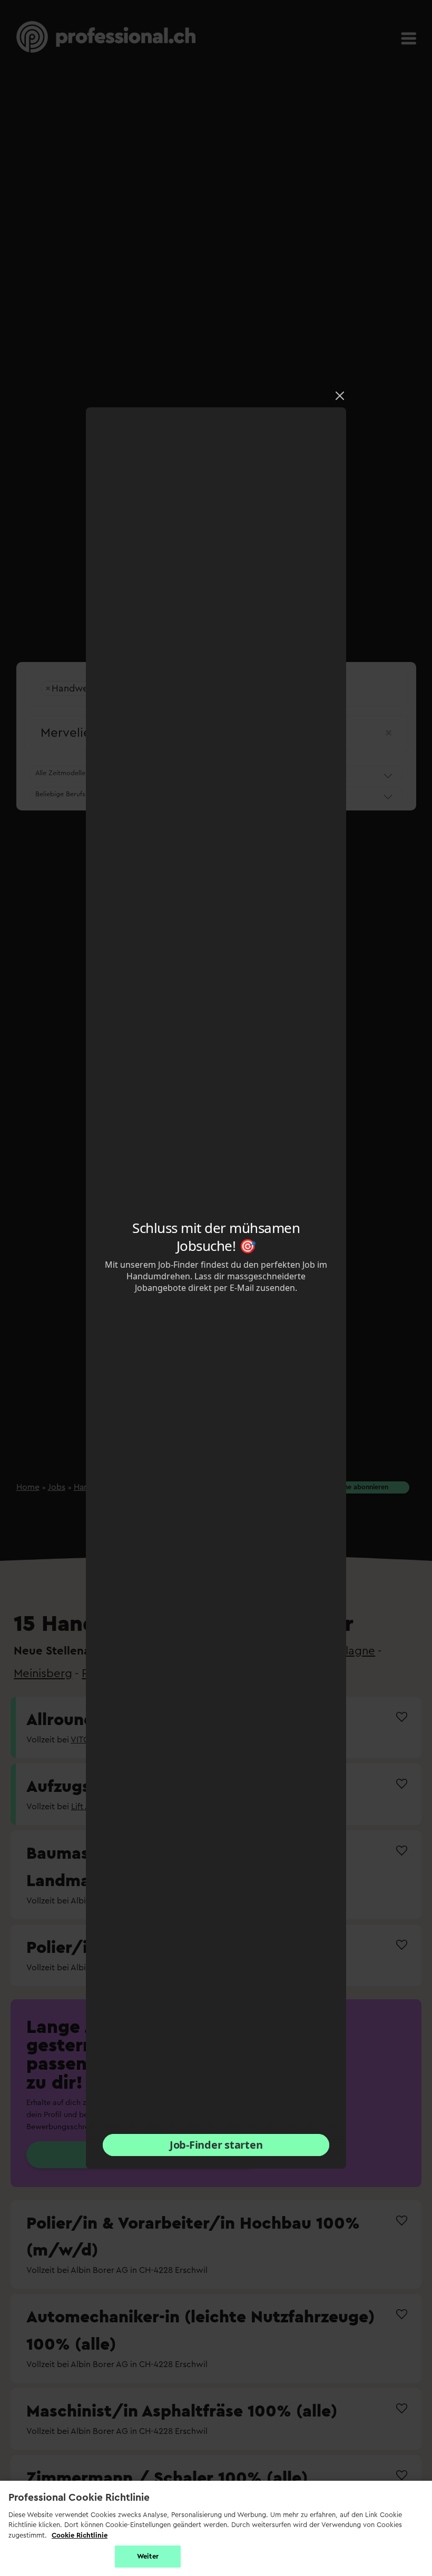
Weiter (148, 2556)
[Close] (340, 396)
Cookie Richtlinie (80, 2535)
